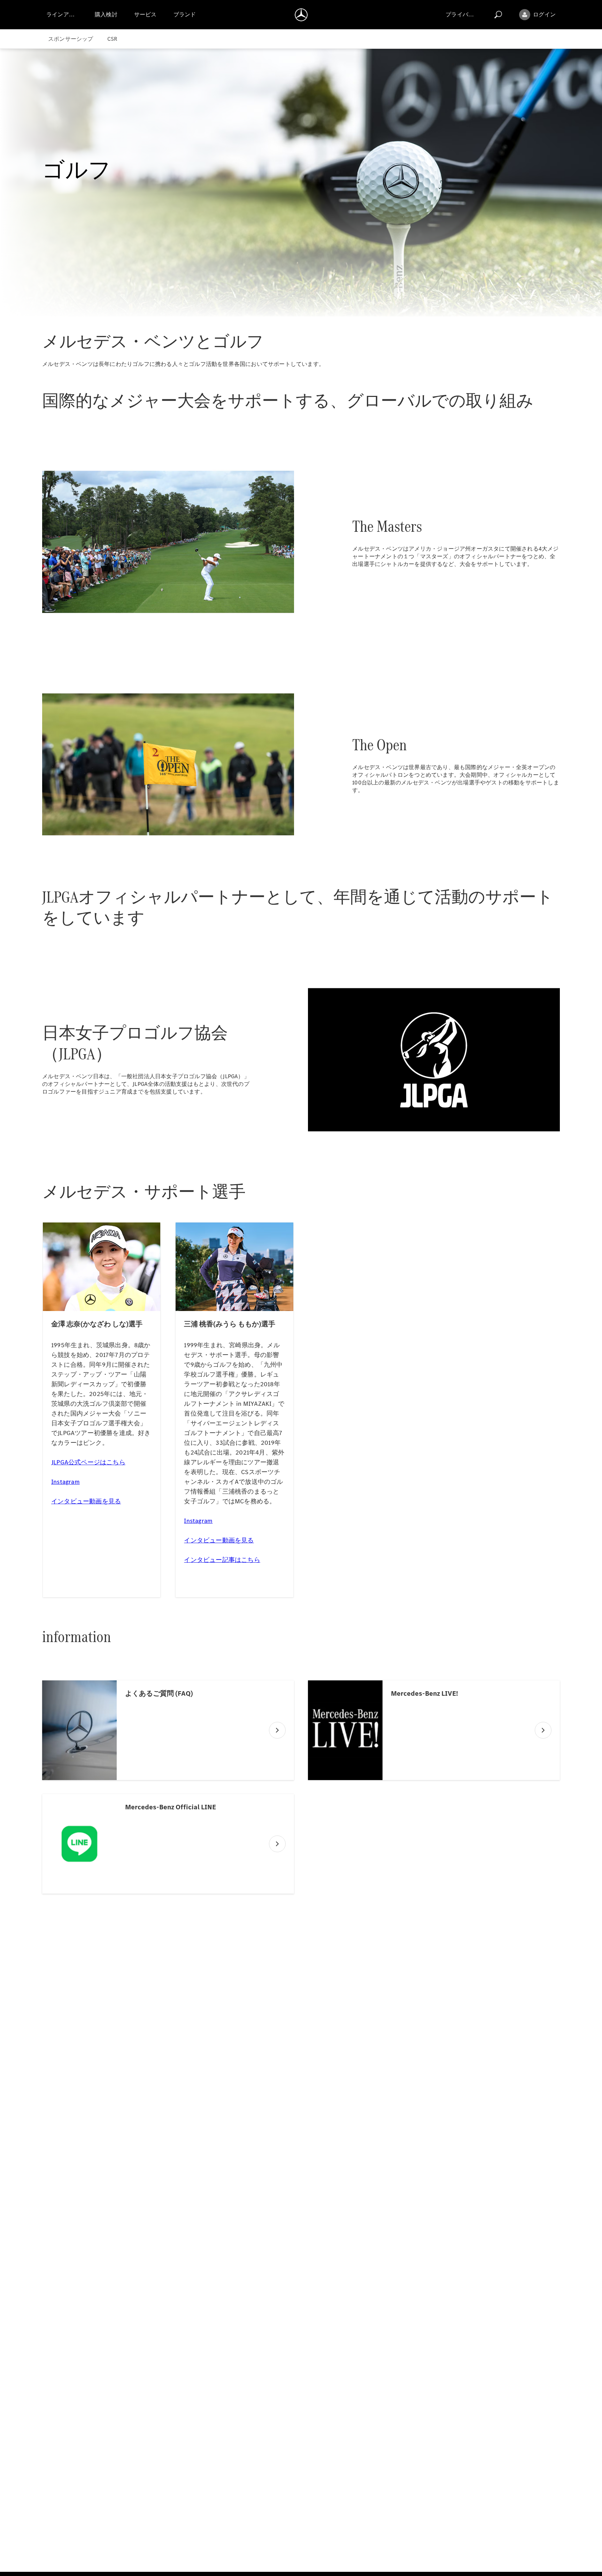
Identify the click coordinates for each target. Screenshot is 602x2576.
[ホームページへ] (301, 15)
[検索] (498, 15)
